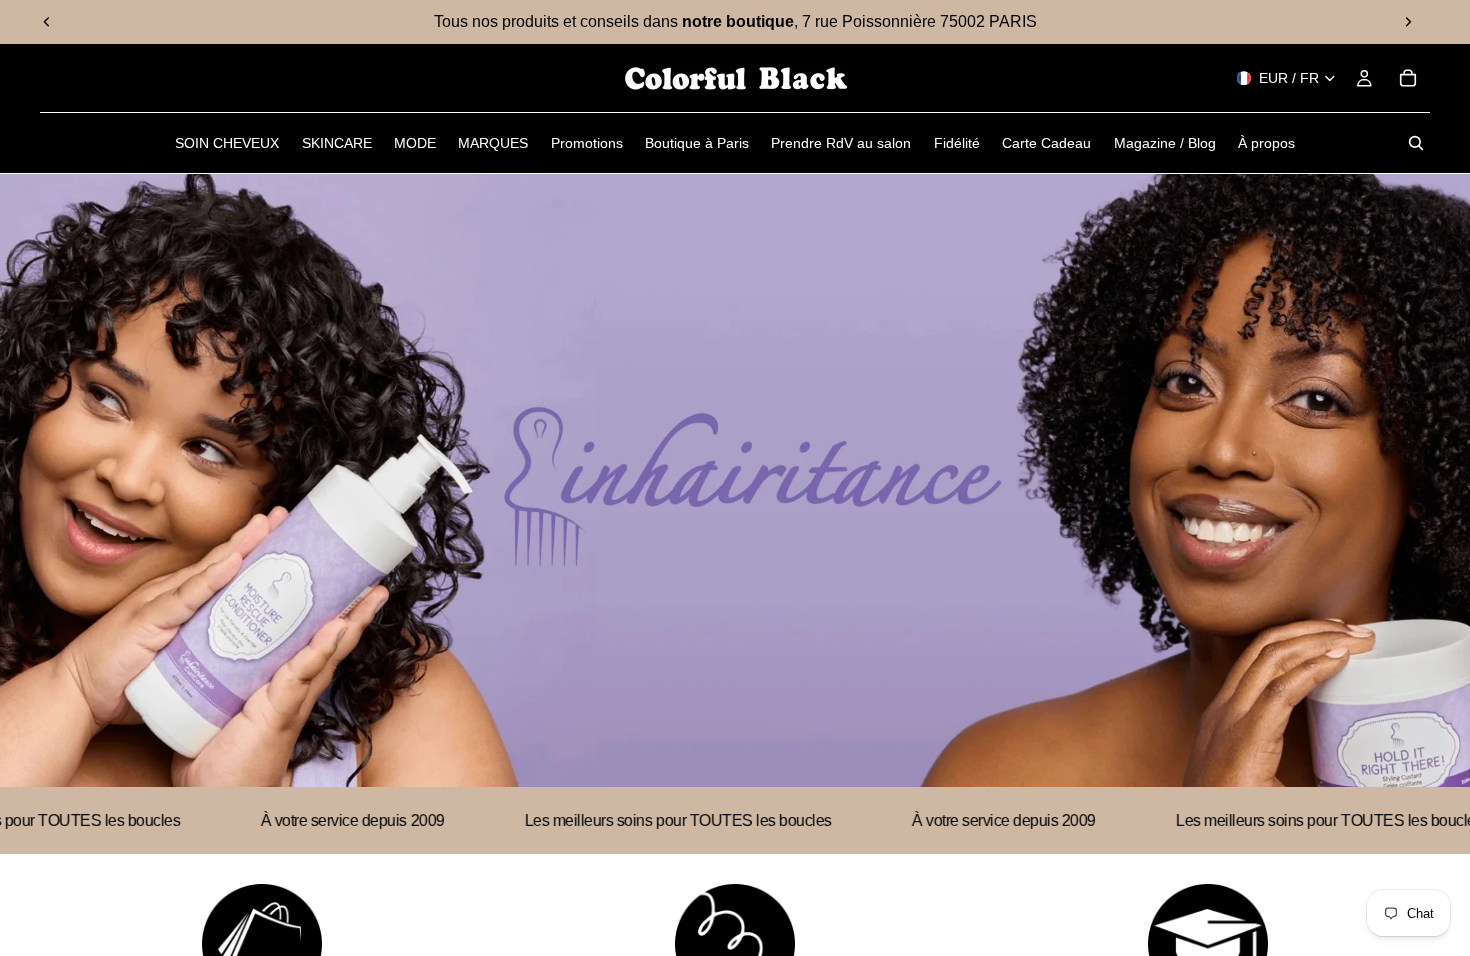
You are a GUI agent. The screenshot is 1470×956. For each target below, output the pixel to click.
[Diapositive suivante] (1408, 22)
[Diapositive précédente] (47, 22)
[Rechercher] (1416, 143)
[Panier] (1408, 78)
